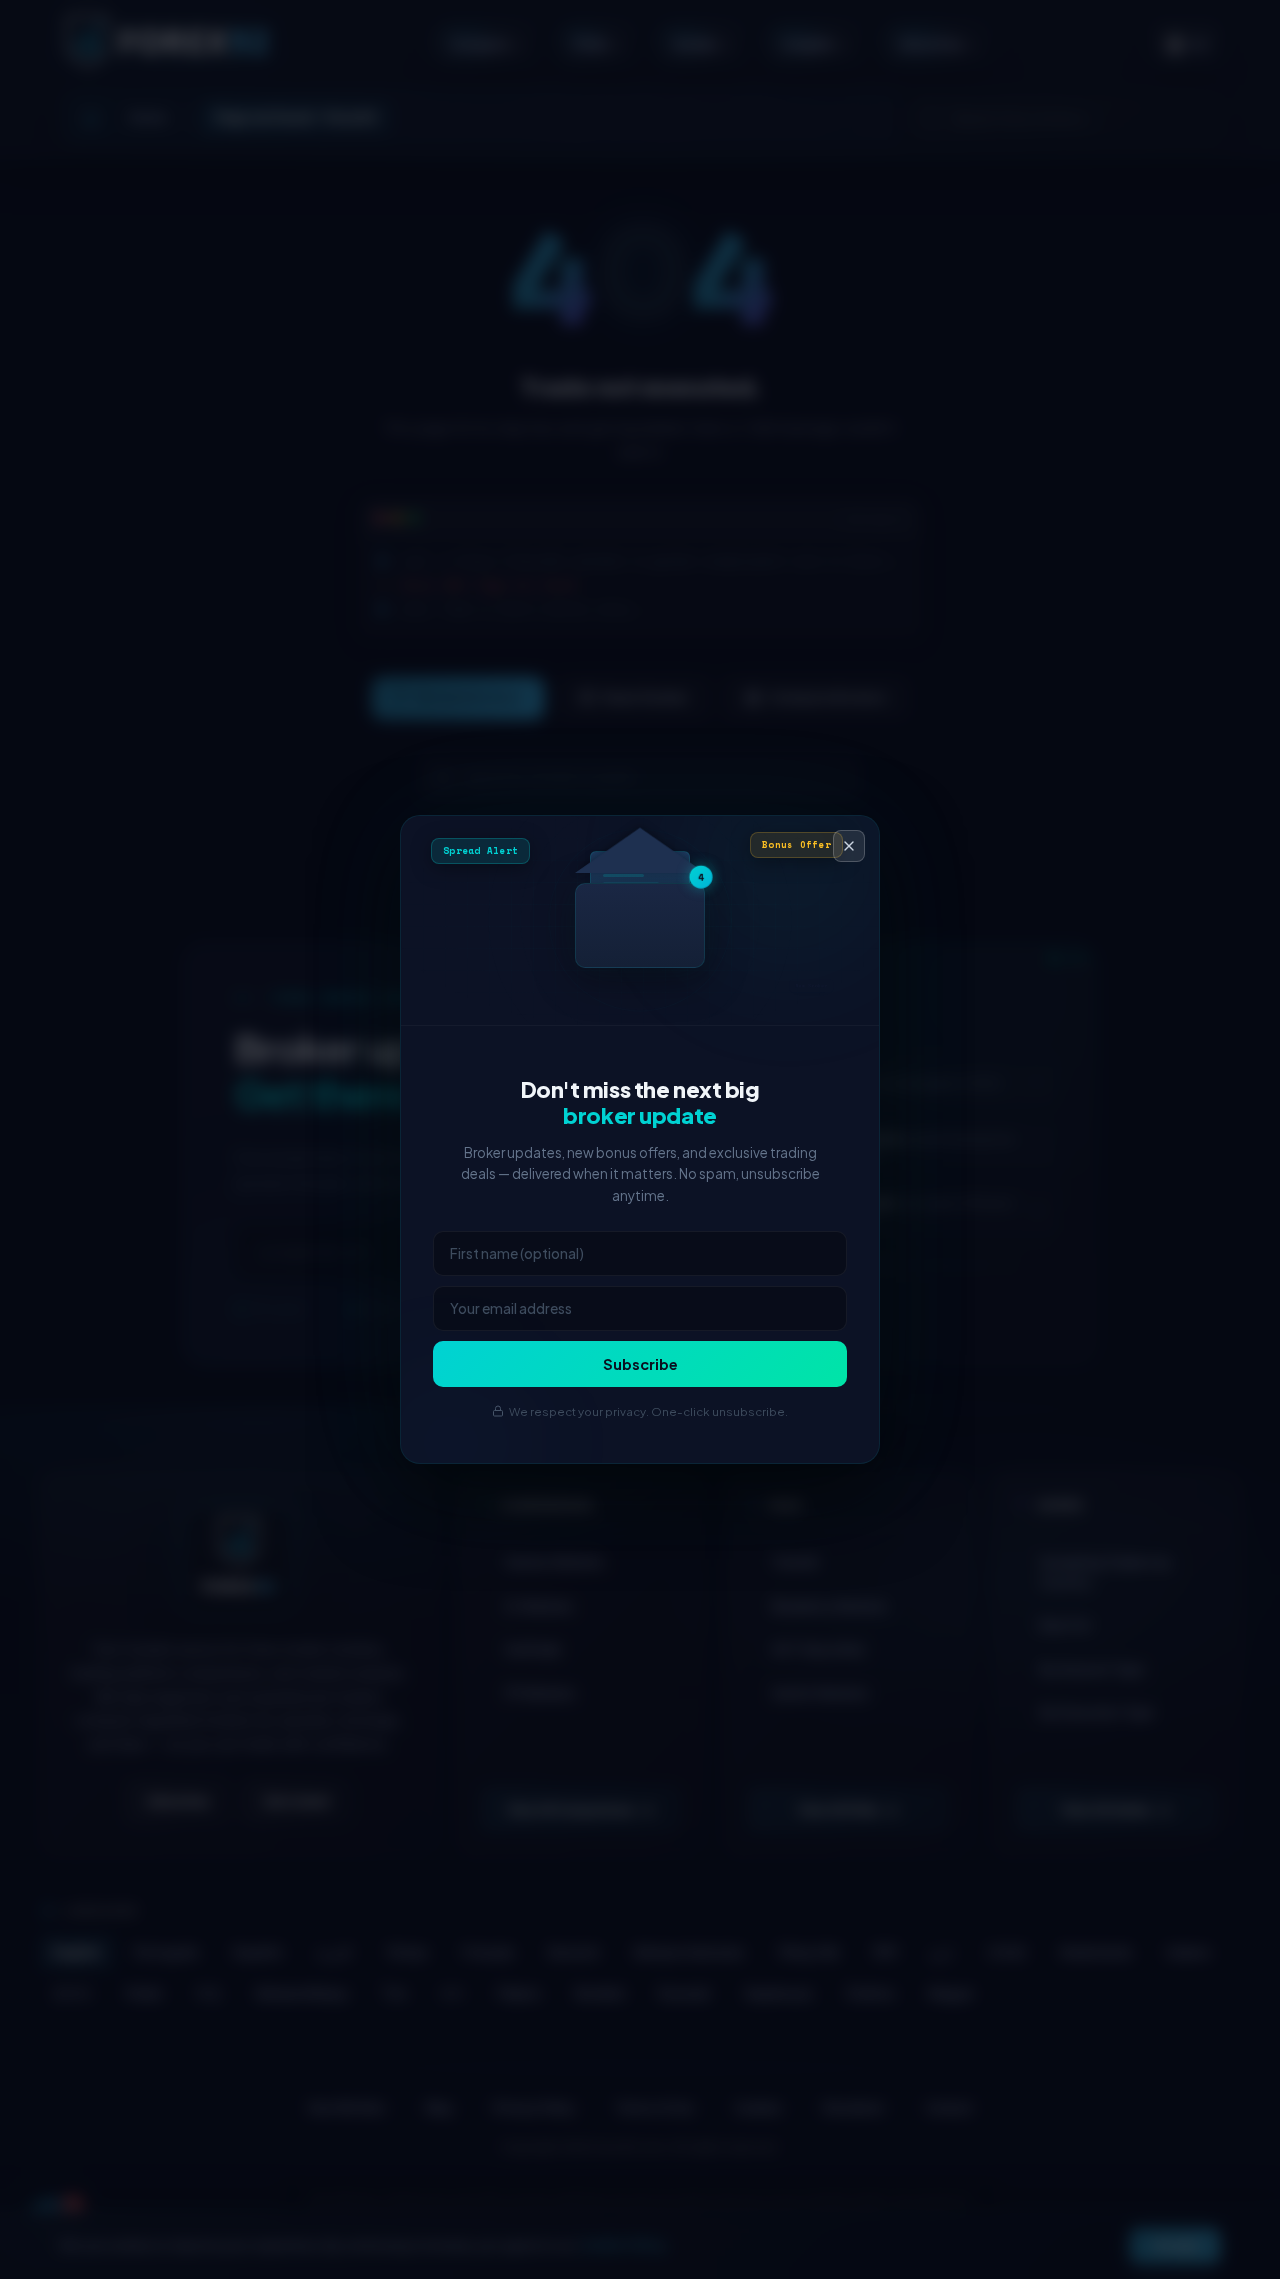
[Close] (849, 846)
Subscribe (640, 1364)
